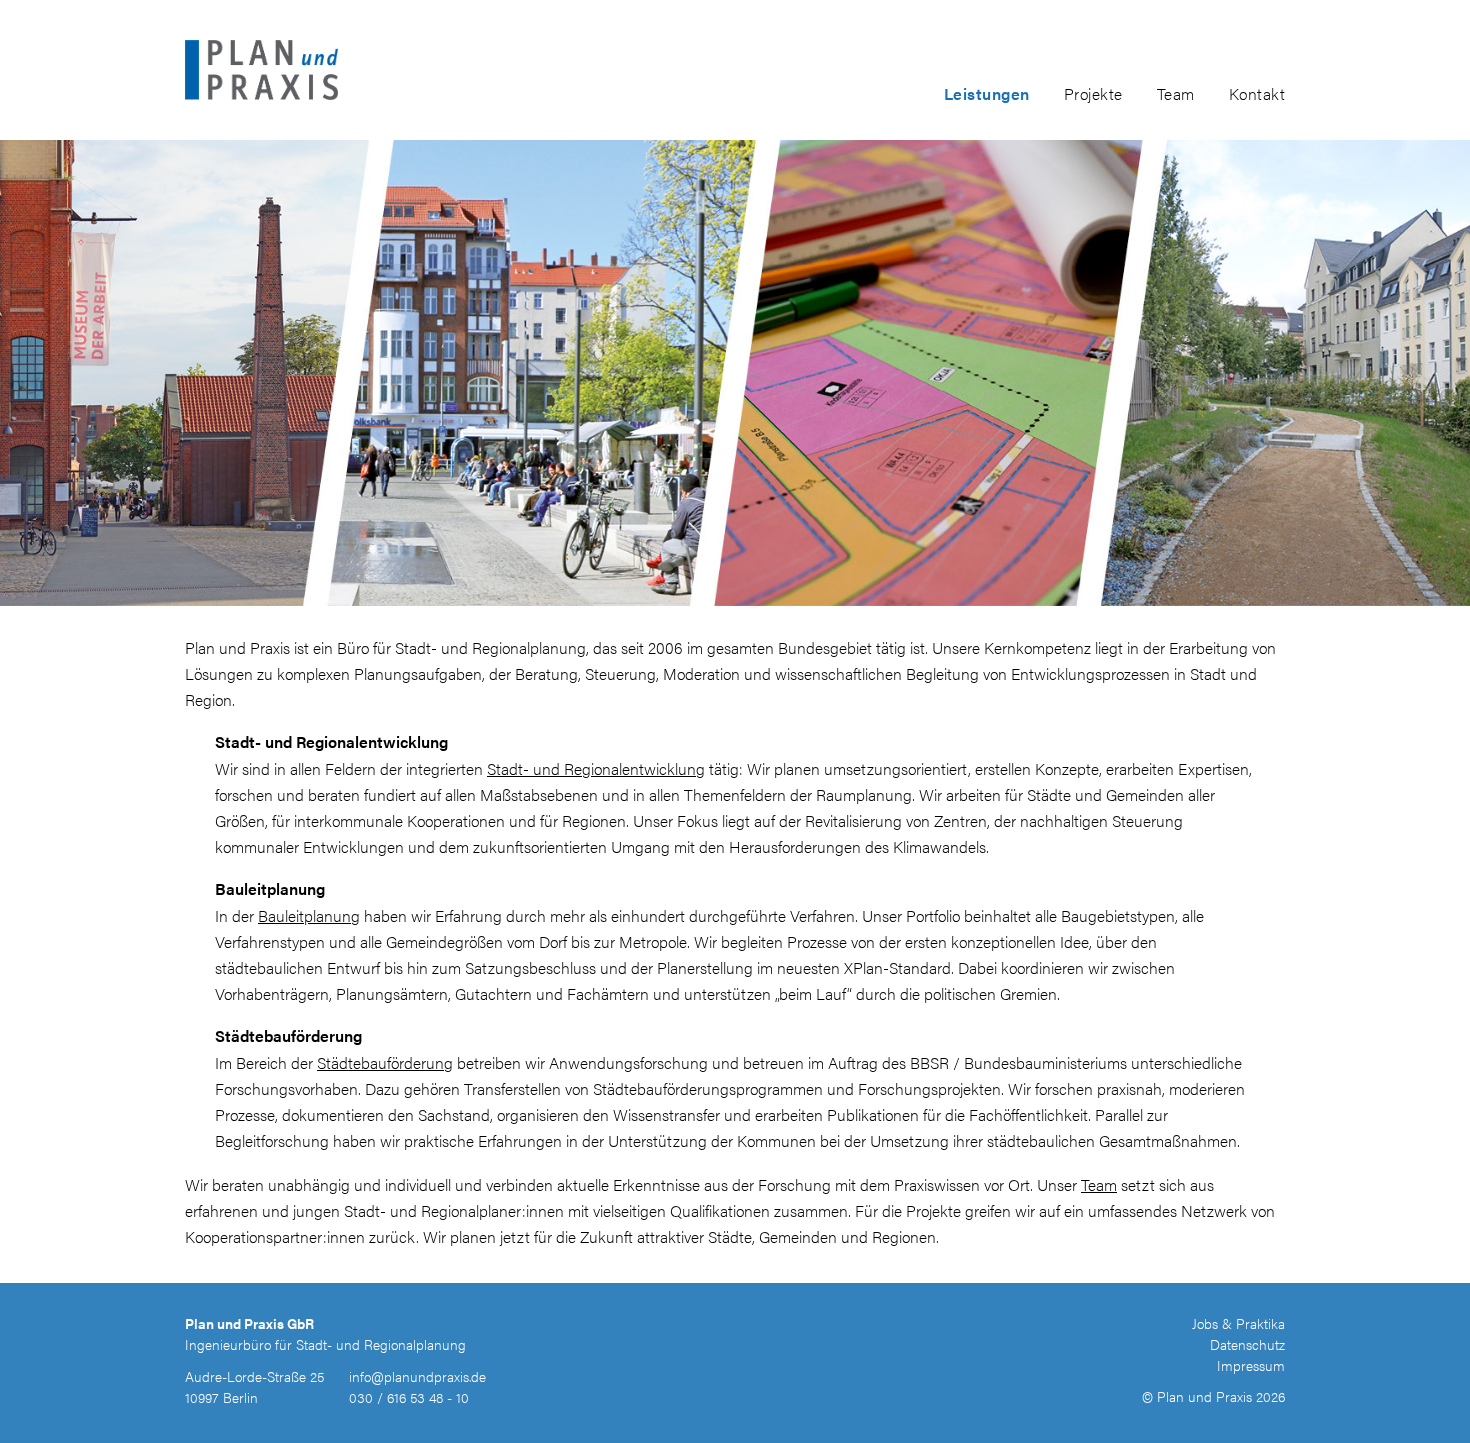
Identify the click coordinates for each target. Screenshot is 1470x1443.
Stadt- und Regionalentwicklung (596, 768)
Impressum (1251, 1365)
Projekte (1093, 93)
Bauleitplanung (309, 915)
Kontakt (1257, 93)
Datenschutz (1247, 1344)
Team (1176, 93)
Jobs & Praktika (1238, 1323)
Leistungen (987, 93)
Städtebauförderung (385, 1062)
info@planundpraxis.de (417, 1376)
